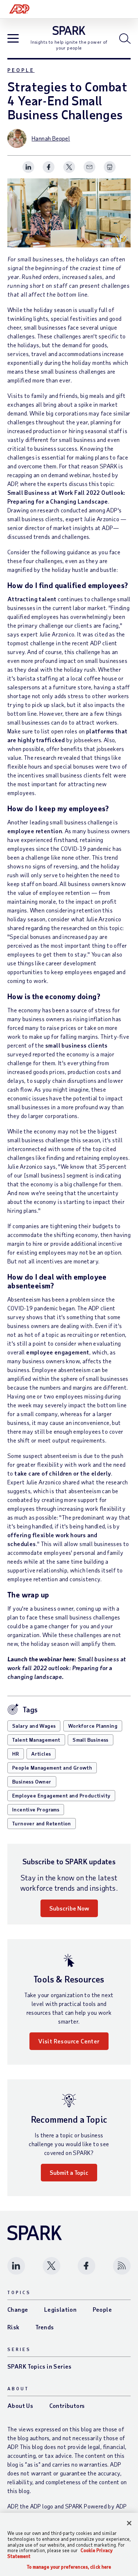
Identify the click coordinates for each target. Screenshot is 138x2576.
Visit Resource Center (69, 2041)
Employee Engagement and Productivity (61, 1795)
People (21, 70)
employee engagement (58, 1352)
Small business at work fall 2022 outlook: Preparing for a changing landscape (67, 1668)
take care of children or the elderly (63, 1473)
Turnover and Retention (42, 1823)
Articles (41, 1754)
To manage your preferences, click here (69, 2567)
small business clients (77, 1045)
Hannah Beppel (51, 138)
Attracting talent (32, 599)
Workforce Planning (93, 1726)
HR (16, 1754)
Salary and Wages (34, 1726)
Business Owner (32, 1782)
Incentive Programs (36, 1809)
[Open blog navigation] (13, 39)
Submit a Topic (69, 2172)
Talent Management (36, 1740)
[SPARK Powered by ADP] (69, 30)
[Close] (129, 2523)
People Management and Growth (52, 1768)
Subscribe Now (69, 1908)
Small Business (91, 1740)
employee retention (35, 831)
